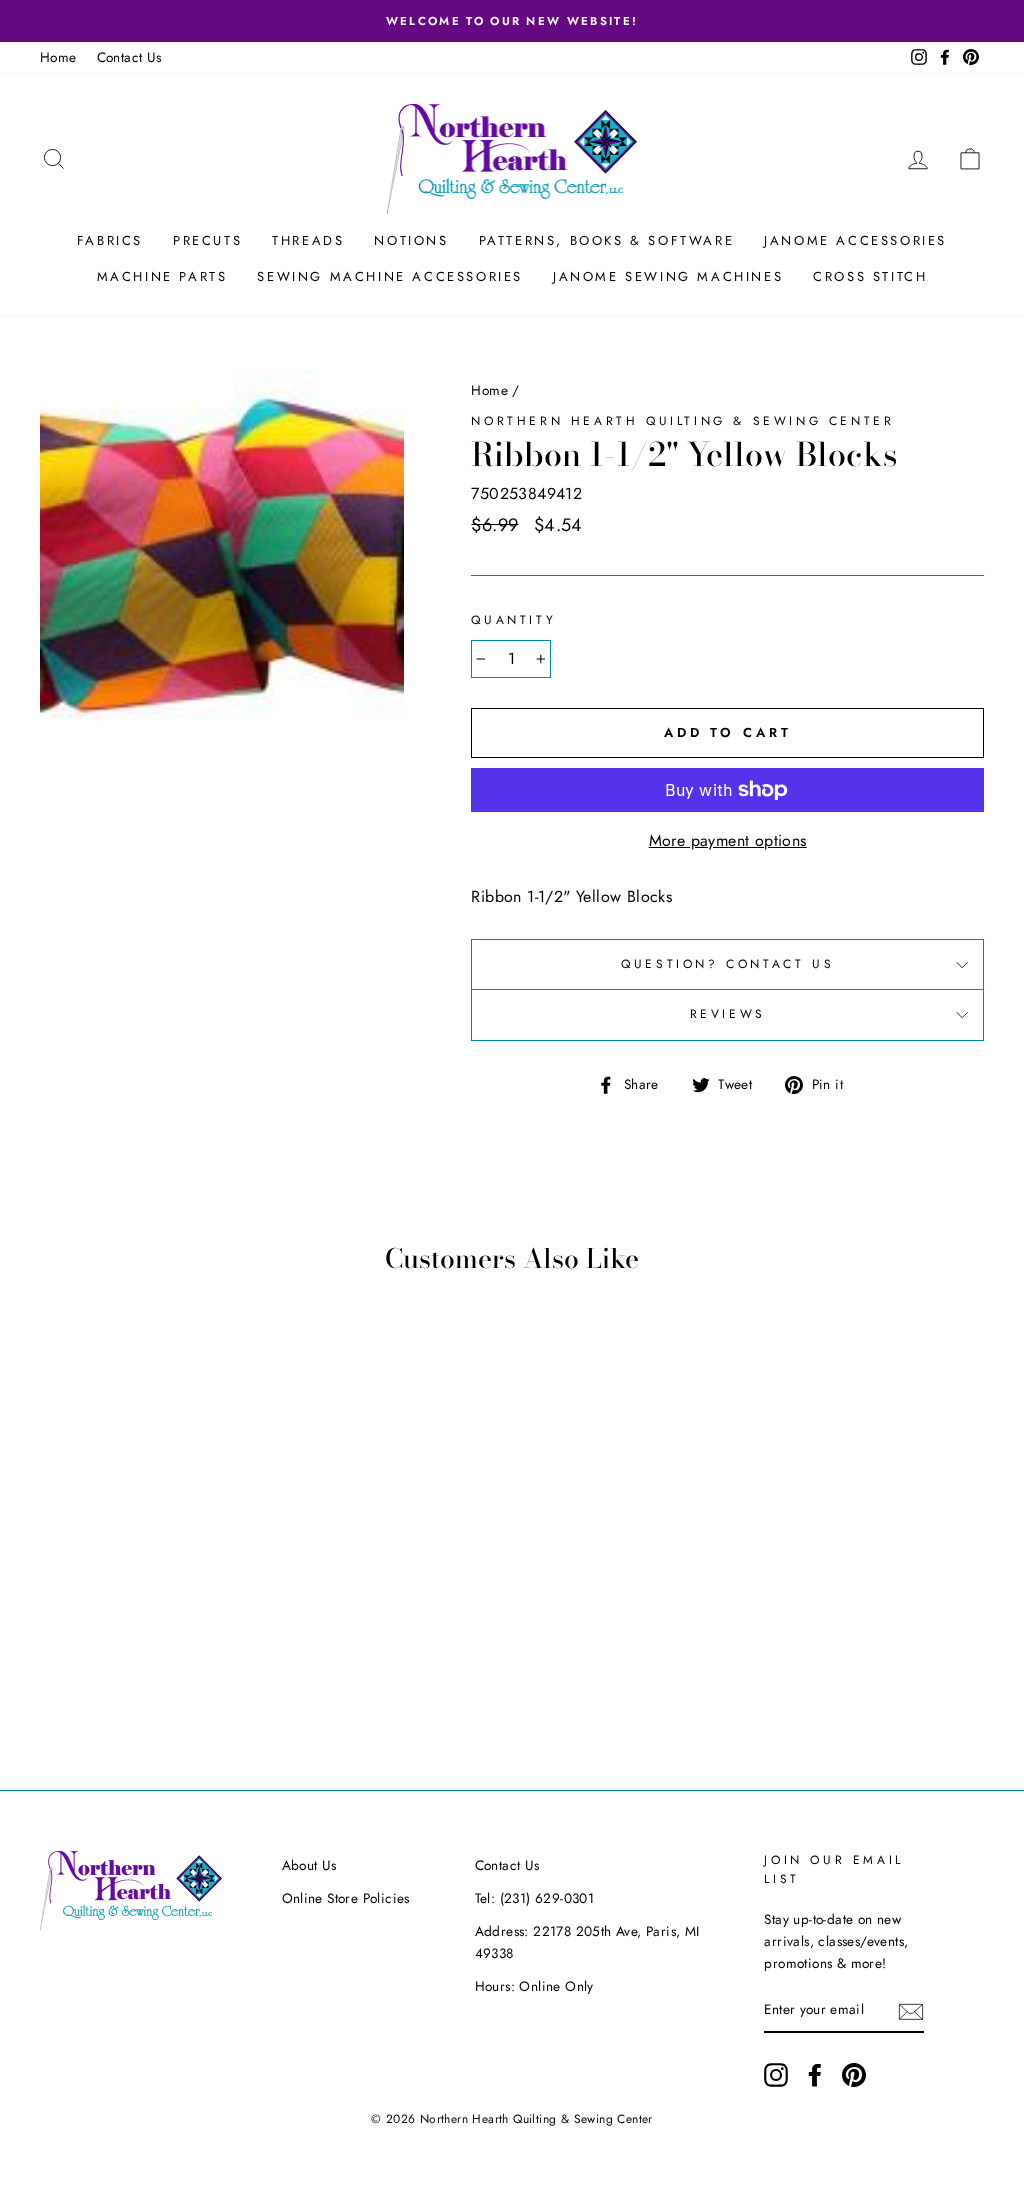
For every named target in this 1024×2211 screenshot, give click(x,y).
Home (58, 57)
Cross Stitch (870, 276)
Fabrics (110, 240)
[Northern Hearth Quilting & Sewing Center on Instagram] (776, 2075)
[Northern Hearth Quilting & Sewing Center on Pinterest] (854, 2075)
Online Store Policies (346, 1898)
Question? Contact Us (727, 964)
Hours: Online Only (534, 1986)
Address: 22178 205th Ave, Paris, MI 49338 (587, 1942)
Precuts (207, 240)
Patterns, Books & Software (607, 240)
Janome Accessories (855, 240)
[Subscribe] (911, 2011)
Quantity (513, 620)
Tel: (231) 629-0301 (535, 1898)
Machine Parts (162, 276)
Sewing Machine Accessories (390, 276)
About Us (309, 1865)
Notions (411, 240)
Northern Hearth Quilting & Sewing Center (682, 421)
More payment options (728, 840)
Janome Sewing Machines (668, 276)
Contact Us (129, 57)
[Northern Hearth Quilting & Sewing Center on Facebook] (815, 2075)
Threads (308, 240)
